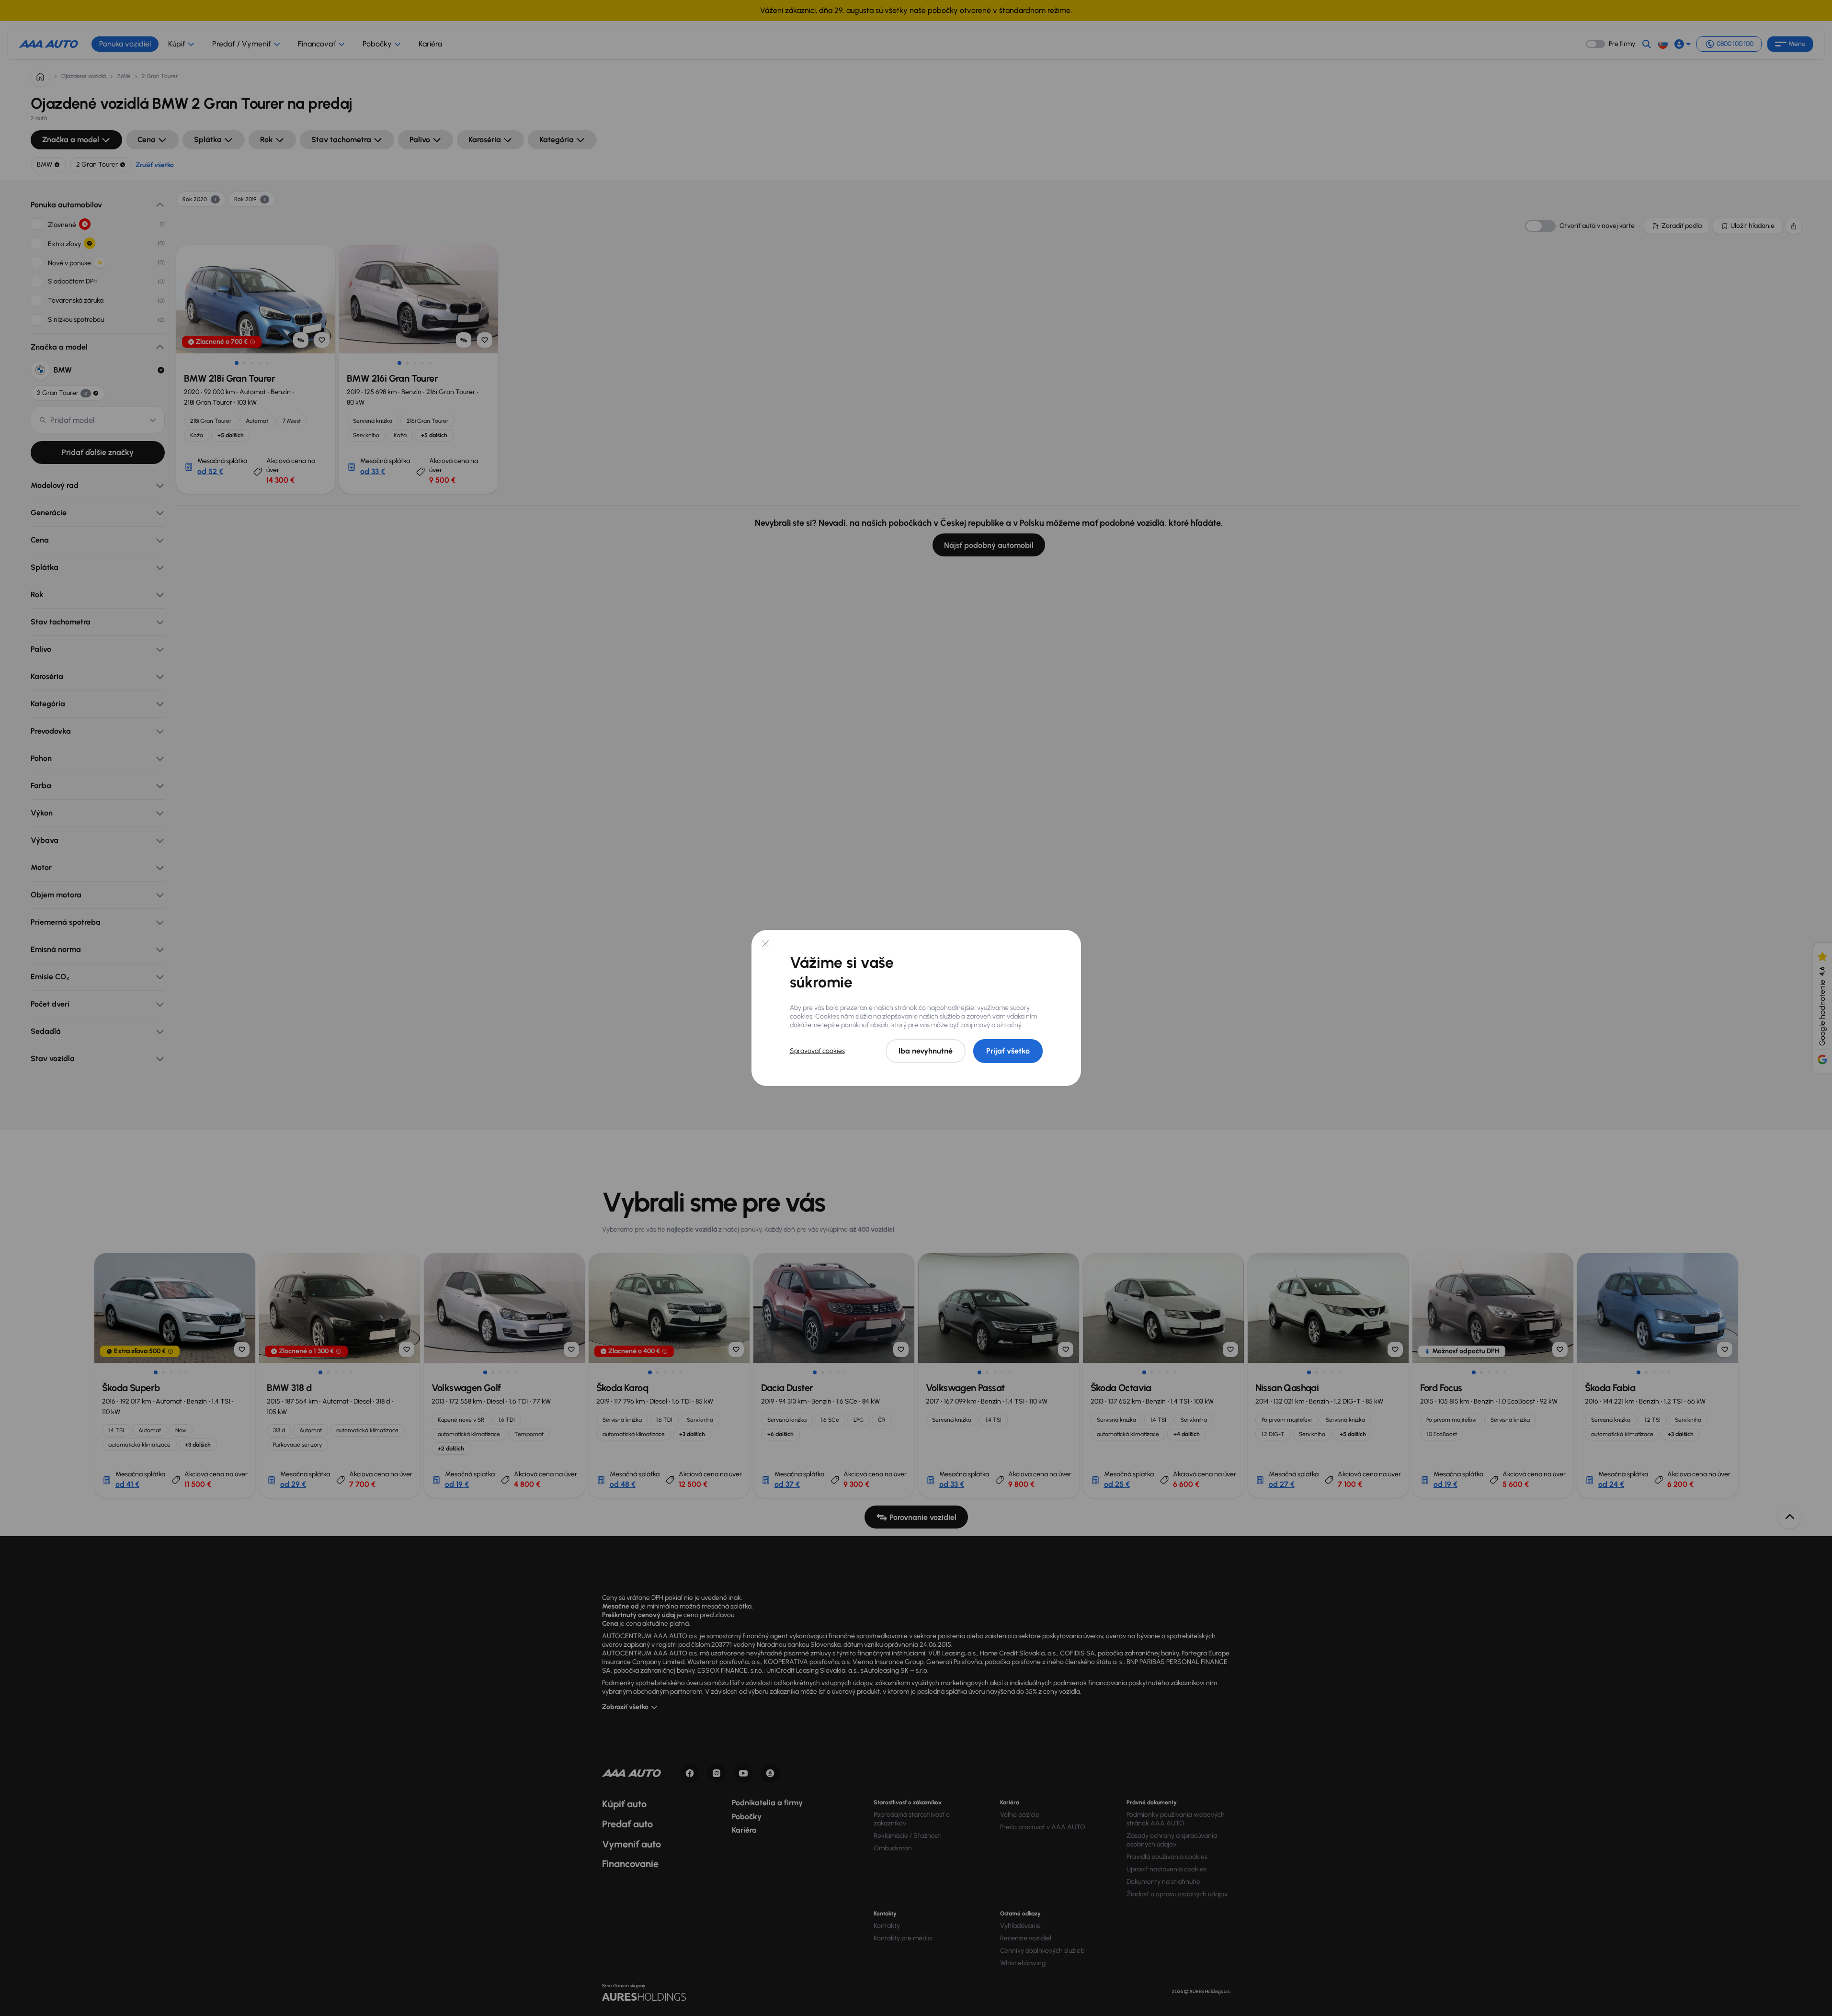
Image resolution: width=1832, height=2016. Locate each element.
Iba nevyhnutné (926, 1051)
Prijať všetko (1008, 1051)
